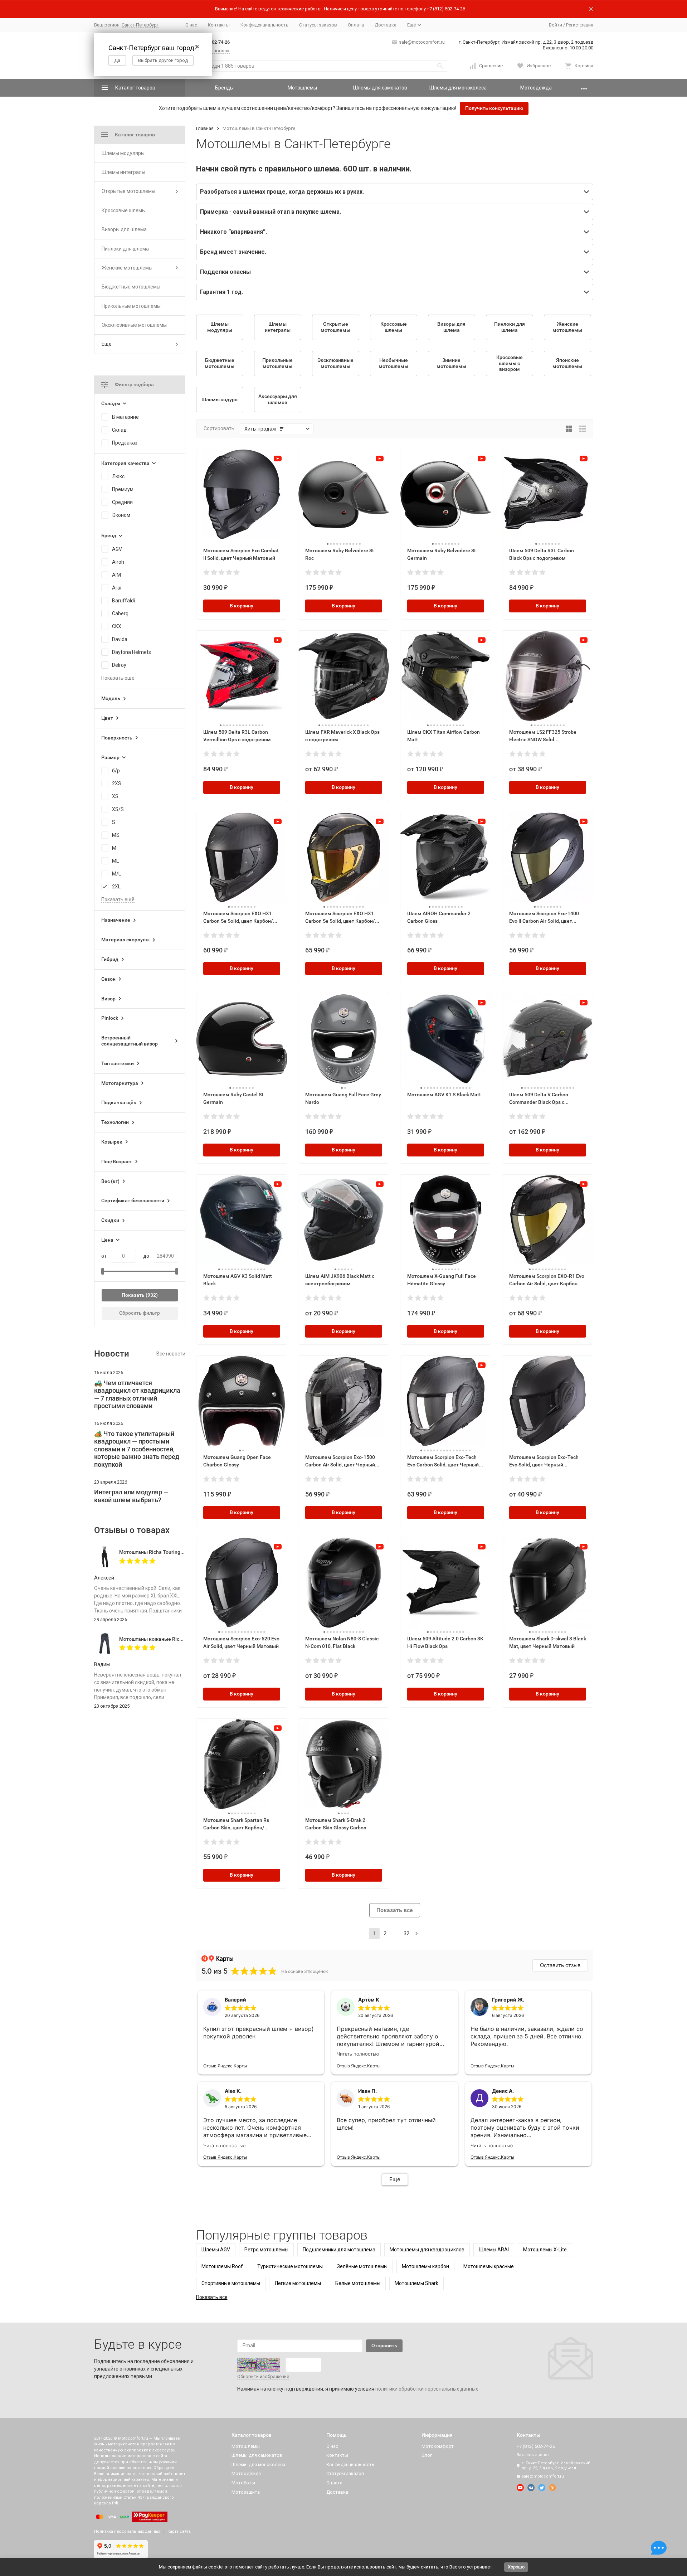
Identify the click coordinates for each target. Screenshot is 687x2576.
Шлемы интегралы (123, 172)
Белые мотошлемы (358, 2283)
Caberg (120, 613)
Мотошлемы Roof (222, 2266)
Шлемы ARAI (494, 2250)
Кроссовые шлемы (124, 210)
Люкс (118, 476)
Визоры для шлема (124, 229)
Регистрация (580, 25)
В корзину (242, 606)
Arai (117, 588)
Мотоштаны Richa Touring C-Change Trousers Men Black (185, 1552)
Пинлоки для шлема (125, 249)
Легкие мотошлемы (298, 2283)
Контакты (219, 25)
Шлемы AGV (216, 2250)
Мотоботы (243, 2483)
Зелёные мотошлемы (362, 2266)
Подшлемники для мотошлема (339, 2250)
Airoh (118, 562)
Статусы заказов (318, 25)
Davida (120, 639)
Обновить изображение (263, 2376)
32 (406, 1934)
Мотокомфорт (438, 2446)
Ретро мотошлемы (266, 2250)
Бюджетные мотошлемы (131, 287)
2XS (117, 784)
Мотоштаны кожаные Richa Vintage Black (168, 1639)
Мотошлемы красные (489, 2266)
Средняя (122, 502)
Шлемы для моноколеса (458, 88)
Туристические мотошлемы (290, 2266)
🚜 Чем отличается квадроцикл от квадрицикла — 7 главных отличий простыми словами (137, 1394)
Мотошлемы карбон (425, 2266)
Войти (556, 25)
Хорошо (516, 2567)
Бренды (224, 88)
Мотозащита (246, 2492)
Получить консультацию (494, 108)
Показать (133, 1295)
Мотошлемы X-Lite (545, 2250)
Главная (205, 128)
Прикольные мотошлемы (131, 306)
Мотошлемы (302, 88)
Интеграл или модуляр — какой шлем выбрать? (131, 1496)
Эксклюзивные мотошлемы (134, 325)
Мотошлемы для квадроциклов (427, 2250)
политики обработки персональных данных (427, 2389)
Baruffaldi (123, 601)
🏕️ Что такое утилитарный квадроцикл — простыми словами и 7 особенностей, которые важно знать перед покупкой (137, 1449)
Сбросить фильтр (140, 1313)
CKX (117, 626)
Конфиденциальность (264, 25)
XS (115, 796)
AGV (117, 549)
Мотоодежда (536, 88)
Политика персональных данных (127, 2531)
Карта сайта (179, 2531)
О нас (191, 25)
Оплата (356, 25)
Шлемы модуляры (123, 153)
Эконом (121, 515)
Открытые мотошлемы (128, 191)
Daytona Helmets (131, 652)
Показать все (395, 1910)
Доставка (386, 25)
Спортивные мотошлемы (231, 2283)
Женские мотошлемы (127, 268)
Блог (427, 2455)
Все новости (171, 1354)
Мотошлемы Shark (416, 2283)
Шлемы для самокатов (380, 88)
